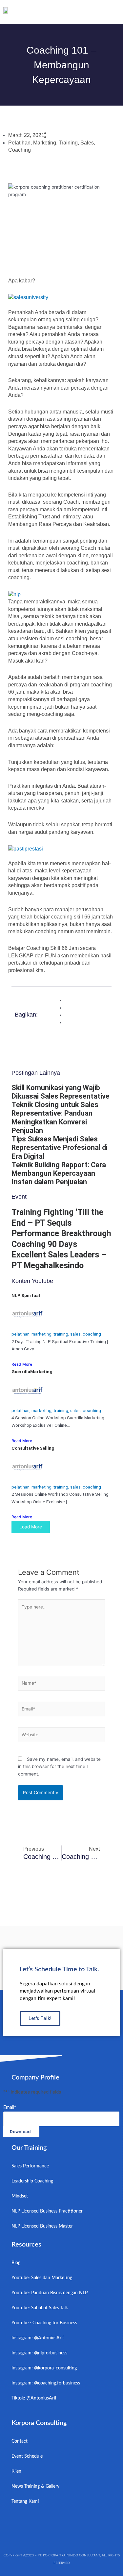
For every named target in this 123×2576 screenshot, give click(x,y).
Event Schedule (27, 2456)
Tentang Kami (25, 2501)
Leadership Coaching (32, 2181)
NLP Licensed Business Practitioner (47, 2211)
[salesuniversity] (28, 297)
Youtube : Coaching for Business (44, 2323)
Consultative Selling (33, 1448)
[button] (115, 12)
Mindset (20, 2196)
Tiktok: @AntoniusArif (34, 2398)
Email (10, 2108)
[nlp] (14, 594)
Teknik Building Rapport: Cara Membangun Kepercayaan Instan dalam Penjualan (59, 1173)
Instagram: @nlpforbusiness (39, 2353)
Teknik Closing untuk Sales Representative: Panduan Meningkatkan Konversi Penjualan (55, 1118)
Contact (20, 2441)
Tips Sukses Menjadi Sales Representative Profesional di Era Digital (60, 1148)
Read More (22, 1364)
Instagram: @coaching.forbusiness (46, 2383)
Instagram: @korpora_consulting (44, 2368)
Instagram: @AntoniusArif (38, 2338)
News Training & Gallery (35, 2486)
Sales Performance (30, 2166)
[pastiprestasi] (26, 848)
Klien (16, 2471)
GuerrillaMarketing (32, 1372)
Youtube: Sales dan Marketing (42, 2278)
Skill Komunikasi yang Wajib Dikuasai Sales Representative (61, 1092)
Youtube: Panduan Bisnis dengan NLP (50, 2293)
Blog (16, 2263)
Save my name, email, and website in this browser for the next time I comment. (59, 1767)
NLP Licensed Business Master (42, 2226)
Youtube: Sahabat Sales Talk (40, 2308)
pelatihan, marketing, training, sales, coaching (56, 1334)
